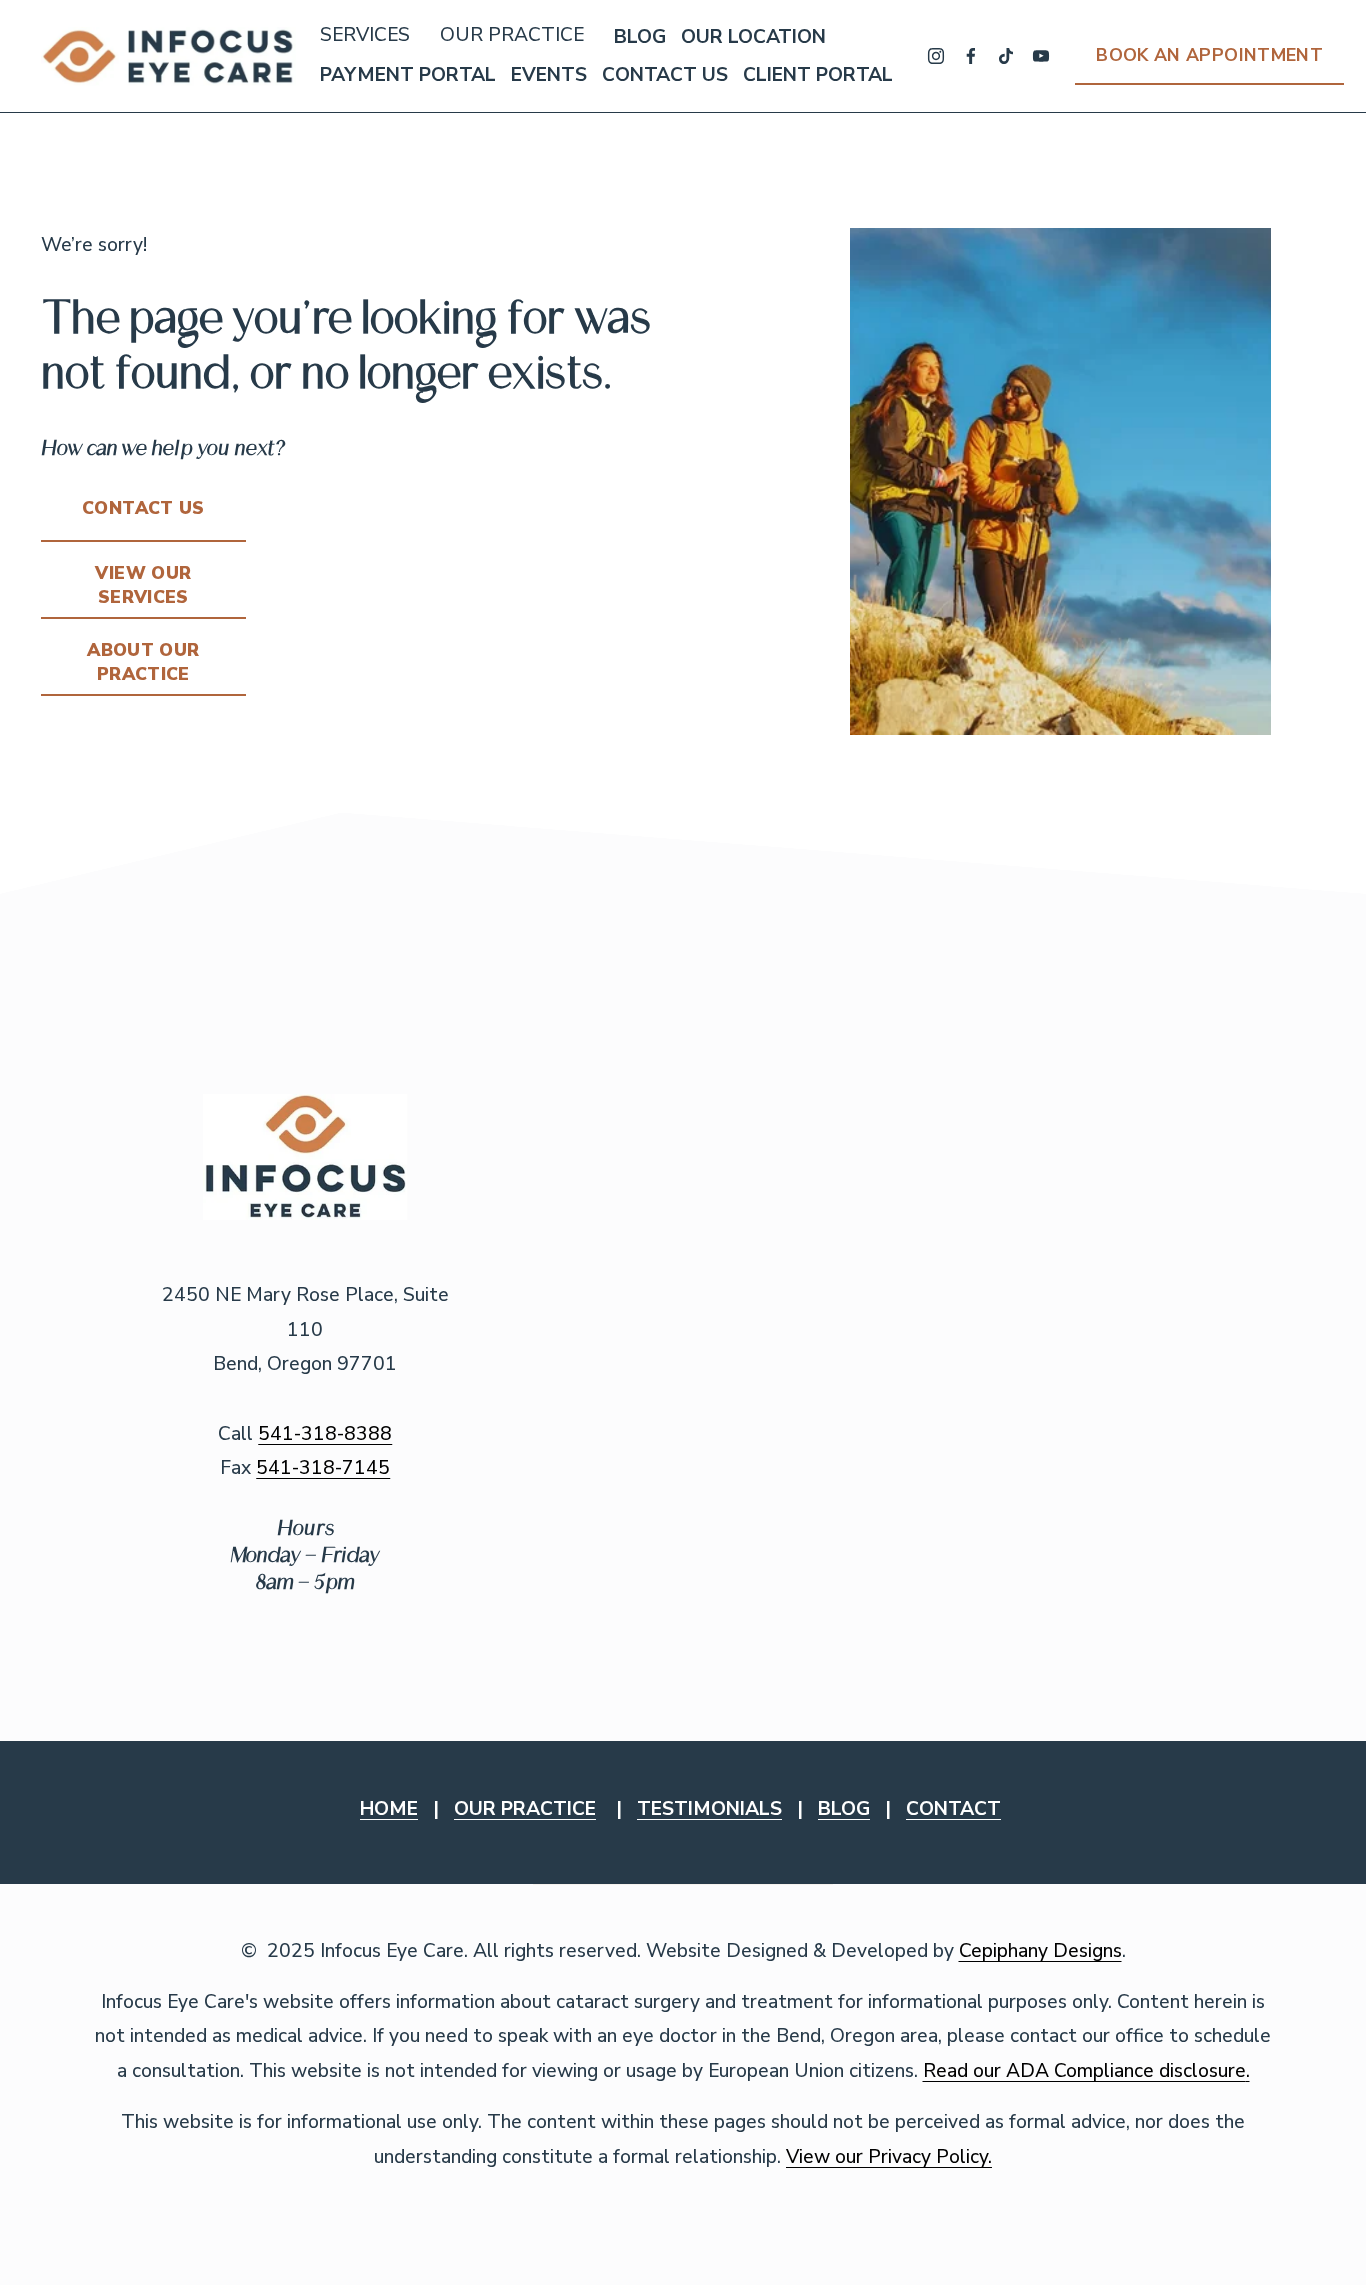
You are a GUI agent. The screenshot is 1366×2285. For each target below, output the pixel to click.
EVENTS (549, 75)
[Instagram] (936, 56)
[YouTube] (1041, 56)
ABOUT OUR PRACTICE (143, 662)
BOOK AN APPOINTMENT (1209, 55)
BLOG (640, 37)
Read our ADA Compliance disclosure (1084, 2071)
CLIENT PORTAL (818, 75)
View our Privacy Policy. (889, 2157)
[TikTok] (1006, 56)
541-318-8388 (325, 1434)
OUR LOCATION (753, 37)
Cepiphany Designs (1040, 1951)
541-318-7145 (323, 1468)
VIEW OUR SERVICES (143, 585)
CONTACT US (665, 75)
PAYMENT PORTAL (408, 75)
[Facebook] (971, 56)
